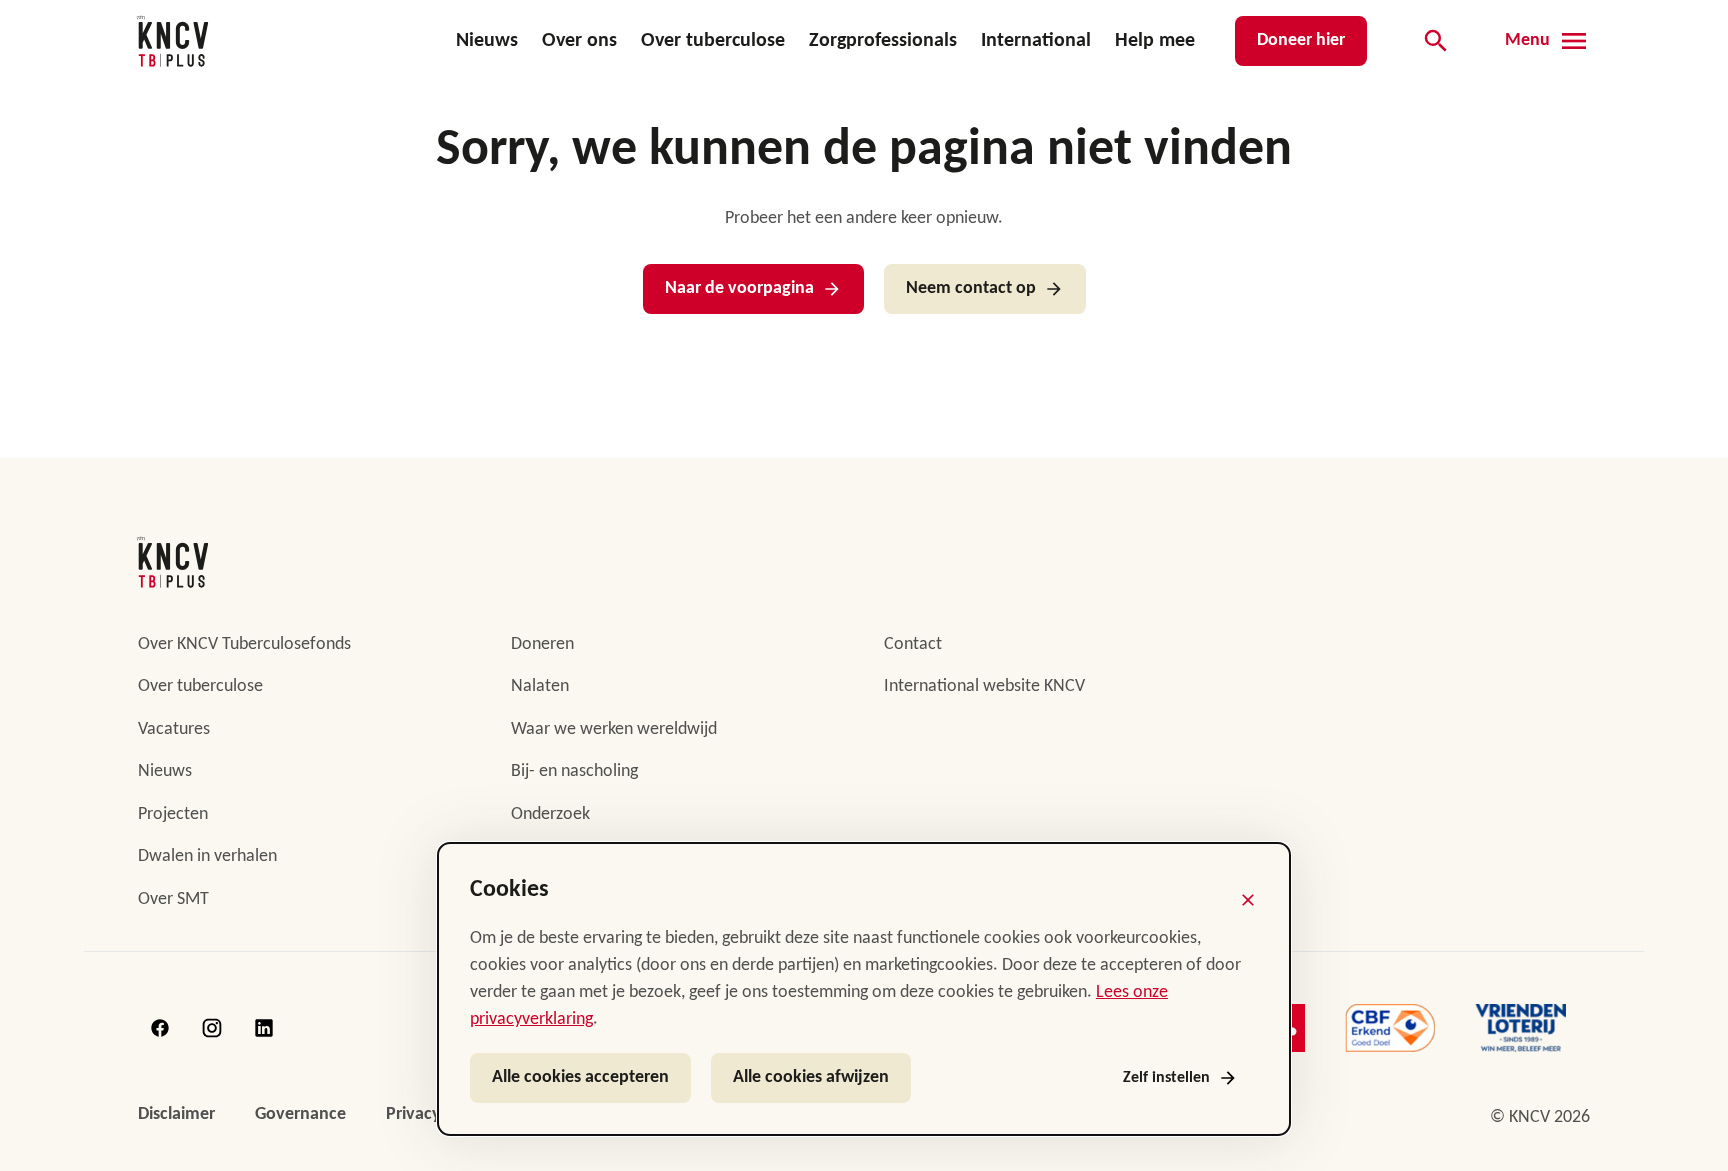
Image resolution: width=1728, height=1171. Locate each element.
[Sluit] (1248, 900)
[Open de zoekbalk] (1436, 41)
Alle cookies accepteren (580, 1077)
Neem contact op (971, 288)
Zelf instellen (1166, 1078)
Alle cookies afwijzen (811, 1077)
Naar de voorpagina (739, 288)
